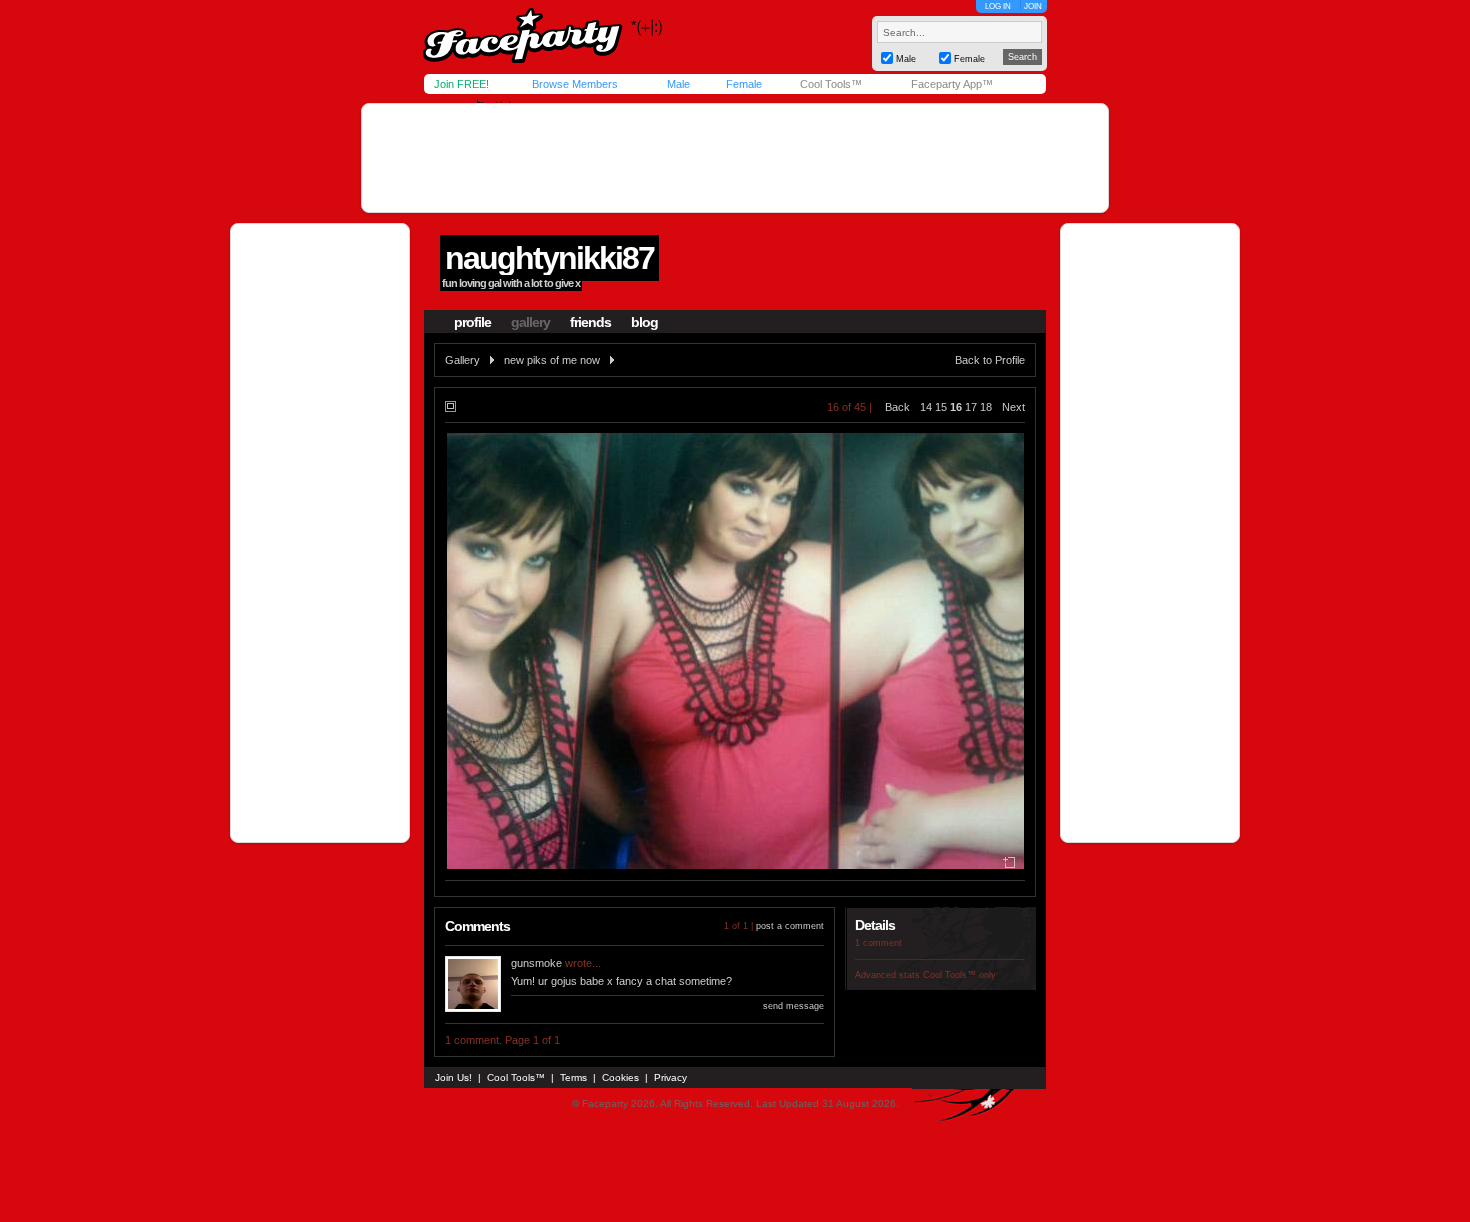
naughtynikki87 (549, 258)
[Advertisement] (735, 158)
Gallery (462, 360)
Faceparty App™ (952, 84)
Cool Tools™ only (959, 975)
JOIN (1033, 6)
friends (590, 322)
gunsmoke (536, 963)
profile (472, 322)
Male (678, 84)
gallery (530, 322)
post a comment (790, 926)
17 (971, 407)
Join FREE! (461, 84)
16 (956, 407)
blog (644, 322)
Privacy (670, 1077)
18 (986, 407)
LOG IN (998, 6)
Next (1013, 407)
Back (897, 407)
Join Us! (453, 1077)
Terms (573, 1077)
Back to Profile (990, 360)
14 (926, 407)
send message (793, 1006)
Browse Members (575, 84)
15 (941, 407)
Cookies (620, 1077)
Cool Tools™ (831, 84)
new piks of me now (552, 360)
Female (744, 84)
